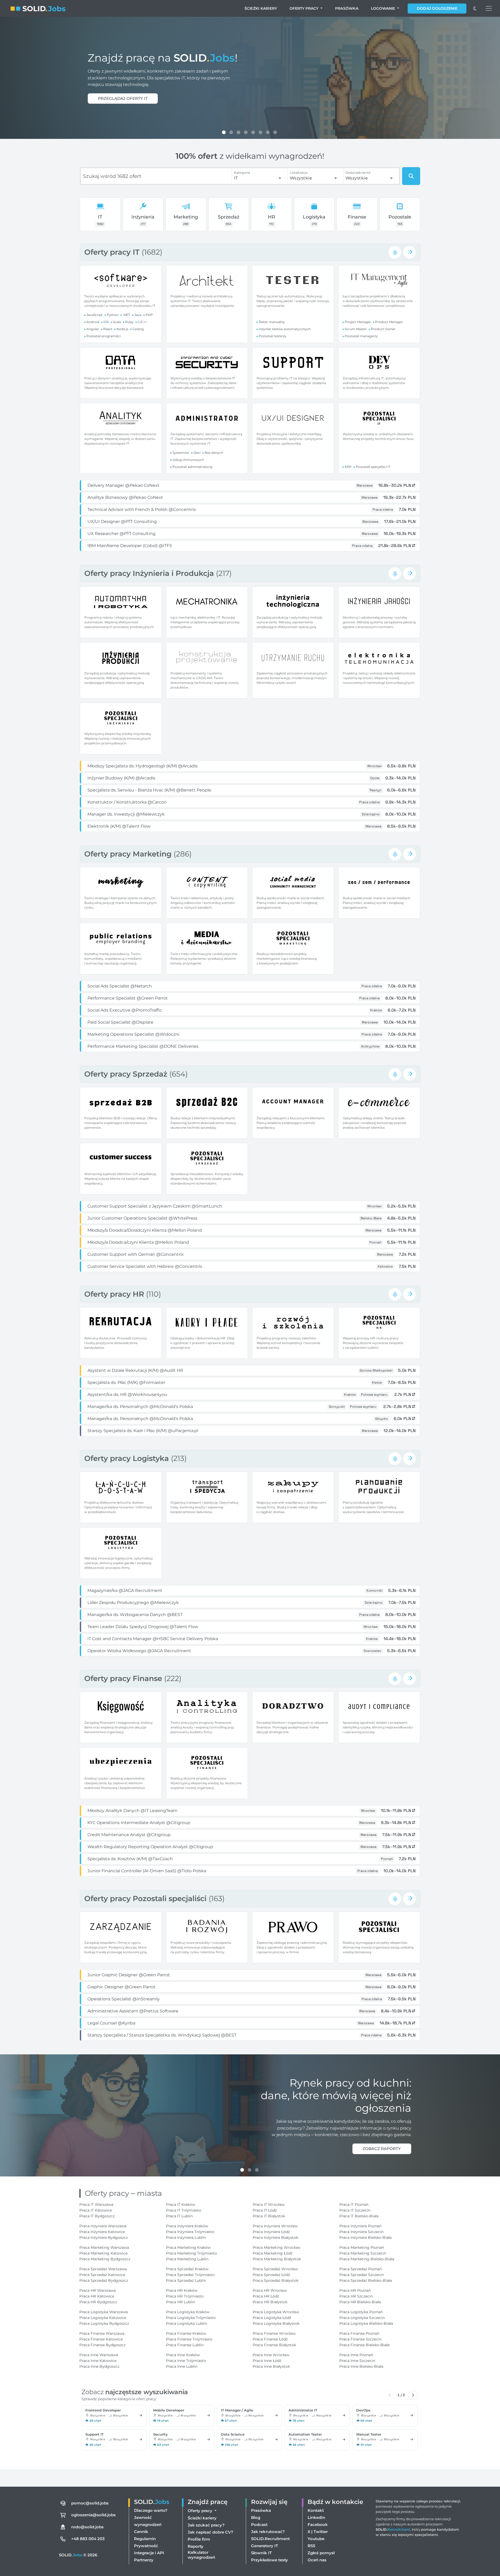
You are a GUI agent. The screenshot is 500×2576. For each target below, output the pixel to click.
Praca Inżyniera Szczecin (361, 2232)
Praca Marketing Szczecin (363, 2253)
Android (93, 322)
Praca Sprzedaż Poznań (360, 2269)
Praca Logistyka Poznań (361, 2312)
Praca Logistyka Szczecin (362, 2318)
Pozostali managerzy (361, 336)
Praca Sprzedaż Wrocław (275, 2269)
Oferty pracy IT (113, 252)
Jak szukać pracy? (206, 2525)
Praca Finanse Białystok (274, 2345)
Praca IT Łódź (265, 2210)
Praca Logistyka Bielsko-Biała (366, 2323)
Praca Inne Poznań (356, 2355)
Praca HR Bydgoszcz (98, 2302)
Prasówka (347, 8)
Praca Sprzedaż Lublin (186, 2280)
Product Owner (383, 329)
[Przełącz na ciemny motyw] (475, 8)
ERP (348, 467)
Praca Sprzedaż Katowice (102, 2275)
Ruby (129, 322)
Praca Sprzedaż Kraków (187, 2269)
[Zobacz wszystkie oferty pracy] (409, 252)
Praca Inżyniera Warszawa (103, 2226)
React (108, 329)
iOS (106, 322)
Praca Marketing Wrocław (276, 2247)
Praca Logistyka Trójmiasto (191, 2318)
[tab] (224, 132)
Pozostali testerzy (273, 336)
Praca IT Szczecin (355, 2210)
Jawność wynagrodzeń (148, 2521)
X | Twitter (318, 2532)
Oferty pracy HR (115, 1294)
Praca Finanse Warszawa (102, 2333)
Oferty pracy (304, 8)
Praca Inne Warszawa (99, 2355)
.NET (126, 315)
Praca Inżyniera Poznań (360, 2226)
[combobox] (258, 178)
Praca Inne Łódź (267, 2361)
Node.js (122, 329)
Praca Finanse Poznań (359, 2333)
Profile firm (199, 2539)
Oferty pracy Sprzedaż (127, 1074)
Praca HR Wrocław (270, 2290)
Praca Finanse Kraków (186, 2333)
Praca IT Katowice (96, 2210)
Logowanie (384, 8)
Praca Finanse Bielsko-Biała (364, 2345)
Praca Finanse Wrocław (274, 2333)
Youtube (316, 2539)
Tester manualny (272, 322)
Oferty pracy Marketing (129, 854)
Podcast (259, 2525)
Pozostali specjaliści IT (373, 467)
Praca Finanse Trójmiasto (189, 2339)
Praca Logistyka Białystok (276, 2323)
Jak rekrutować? (268, 2532)
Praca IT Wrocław (269, 2204)
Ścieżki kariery (261, 8)
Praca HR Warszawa (98, 2290)
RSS (311, 2546)
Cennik (141, 2532)
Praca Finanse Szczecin (360, 2339)
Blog (256, 2517)
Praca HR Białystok (270, 2302)
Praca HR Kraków (182, 2290)
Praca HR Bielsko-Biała (360, 2302)
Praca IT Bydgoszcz (97, 2216)
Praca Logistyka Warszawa (104, 2312)
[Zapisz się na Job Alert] (395, 252)
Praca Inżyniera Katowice (102, 2232)
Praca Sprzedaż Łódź (271, 2275)
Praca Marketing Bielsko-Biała (367, 2259)
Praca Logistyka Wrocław (276, 2312)
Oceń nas (317, 2560)
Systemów (181, 453)
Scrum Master (356, 329)
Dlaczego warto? (151, 2510)
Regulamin (145, 2539)
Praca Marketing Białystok (277, 2259)
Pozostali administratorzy (193, 467)
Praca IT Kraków (180, 2204)
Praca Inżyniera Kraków (187, 2226)
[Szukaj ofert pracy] (411, 176)
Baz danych (214, 453)
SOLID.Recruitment (270, 2539)
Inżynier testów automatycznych (285, 329)
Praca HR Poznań (355, 2290)
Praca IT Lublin (179, 2216)
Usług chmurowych (188, 460)
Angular (93, 329)
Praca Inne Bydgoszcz (99, 2366)
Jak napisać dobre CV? (210, 2532)
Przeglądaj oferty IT (123, 98)
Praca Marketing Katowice (103, 2253)
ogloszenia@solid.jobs (93, 2515)
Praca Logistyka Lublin (187, 2323)
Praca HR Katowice (97, 2296)
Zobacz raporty (382, 2149)
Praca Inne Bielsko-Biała (361, 2366)
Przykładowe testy (270, 2560)
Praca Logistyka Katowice (103, 2318)
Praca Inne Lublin (182, 2366)
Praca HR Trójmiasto (185, 2296)
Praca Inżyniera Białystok (275, 2237)
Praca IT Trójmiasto (184, 2210)
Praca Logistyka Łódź (272, 2318)
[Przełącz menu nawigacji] (489, 8)
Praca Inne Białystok (271, 2366)
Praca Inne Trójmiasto (186, 2361)
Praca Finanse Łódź (270, 2339)
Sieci (197, 453)
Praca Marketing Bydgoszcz (105, 2259)
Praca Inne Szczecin (357, 2361)
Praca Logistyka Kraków (188, 2312)
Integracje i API (149, 2553)
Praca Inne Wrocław (271, 2355)
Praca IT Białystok (269, 2216)
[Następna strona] (413, 2395)
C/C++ (142, 322)
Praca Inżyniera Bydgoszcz (104, 2237)
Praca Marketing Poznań (362, 2247)
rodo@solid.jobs (87, 2527)
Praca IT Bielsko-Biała (359, 2216)
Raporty (196, 2546)
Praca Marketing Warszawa (104, 2247)
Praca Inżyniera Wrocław (275, 2226)
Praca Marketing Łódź (273, 2253)
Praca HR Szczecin (356, 2296)
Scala (117, 322)
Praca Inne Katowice (98, 2361)
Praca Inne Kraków (183, 2355)
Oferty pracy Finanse (124, 1678)
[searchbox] (156, 176)
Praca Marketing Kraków (188, 2247)
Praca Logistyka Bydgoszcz (104, 2323)
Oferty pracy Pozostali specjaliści (146, 1898)
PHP (149, 315)
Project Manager (358, 322)
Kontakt (316, 2510)
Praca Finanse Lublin (185, 2345)
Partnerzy (144, 2560)
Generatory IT (265, 2546)
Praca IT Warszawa (96, 2204)
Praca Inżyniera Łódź (271, 2232)
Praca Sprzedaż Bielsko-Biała (366, 2280)
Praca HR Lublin (180, 2302)
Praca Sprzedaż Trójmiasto (190, 2275)
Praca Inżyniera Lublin (186, 2237)
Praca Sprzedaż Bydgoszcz (104, 2280)
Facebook (318, 2525)
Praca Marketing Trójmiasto (191, 2253)
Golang (138, 329)
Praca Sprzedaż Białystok (276, 2280)
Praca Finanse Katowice (101, 2339)
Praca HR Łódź (266, 2296)
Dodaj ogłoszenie (437, 8)
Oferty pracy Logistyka (128, 1458)
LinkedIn (316, 2517)
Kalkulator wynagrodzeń (201, 2555)
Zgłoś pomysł (321, 2553)
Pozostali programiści (104, 336)
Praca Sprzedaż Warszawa (103, 2269)
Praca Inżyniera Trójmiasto (190, 2232)
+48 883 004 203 (88, 2539)
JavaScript (95, 315)
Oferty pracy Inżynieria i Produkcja (150, 573)
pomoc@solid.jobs (90, 2503)
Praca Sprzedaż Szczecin (362, 2275)
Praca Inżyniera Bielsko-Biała (365, 2237)
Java (138, 315)
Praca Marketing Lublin (187, 2259)
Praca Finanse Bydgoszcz (102, 2345)
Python (113, 315)
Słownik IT (261, 2553)
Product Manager (389, 322)
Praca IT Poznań (354, 2204)
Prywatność (146, 2546)
